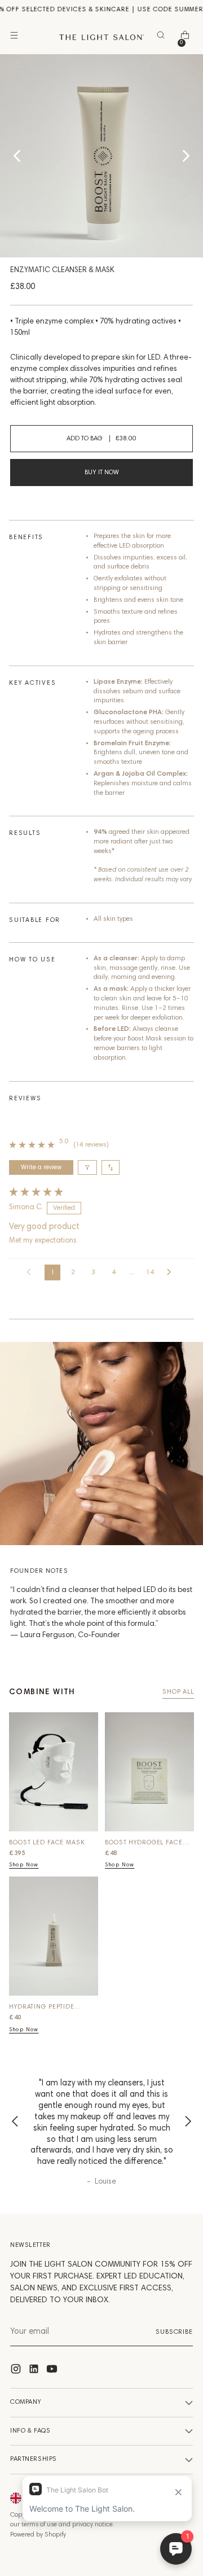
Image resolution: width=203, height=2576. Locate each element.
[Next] (188, 2123)
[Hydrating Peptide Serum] (54, 1940)
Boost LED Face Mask (47, 1843)
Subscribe (174, 2332)
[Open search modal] (163, 38)
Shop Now (24, 1865)
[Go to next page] (172, 1272)
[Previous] (15, 2123)
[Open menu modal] (16, 38)
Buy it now (102, 473)
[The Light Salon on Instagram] (17, 2371)
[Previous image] (17, 156)
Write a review (41, 1167)
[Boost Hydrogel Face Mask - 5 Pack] (149, 1776)
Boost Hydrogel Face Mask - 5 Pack (144, 1844)
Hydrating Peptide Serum (42, 2008)
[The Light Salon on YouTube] (53, 2371)
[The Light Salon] (101, 37)
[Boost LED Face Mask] (54, 1776)
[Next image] (186, 156)
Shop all (178, 1692)
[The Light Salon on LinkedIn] (35, 2371)
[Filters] (87, 1167)
